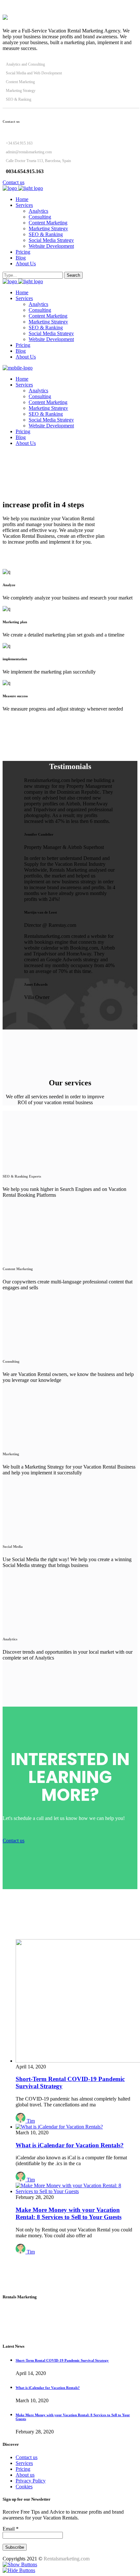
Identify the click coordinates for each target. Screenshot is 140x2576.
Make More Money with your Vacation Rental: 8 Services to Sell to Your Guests (69, 2213)
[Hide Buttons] (19, 2570)
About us (25, 2475)
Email (11, 2529)
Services (24, 2463)
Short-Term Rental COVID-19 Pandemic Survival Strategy (62, 2360)
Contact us (27, 2457)
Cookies (24, 2487)
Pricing (23, 2469)
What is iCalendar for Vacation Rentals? (70, 2145)
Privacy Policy (31, 2481)
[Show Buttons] (20, 2564)
